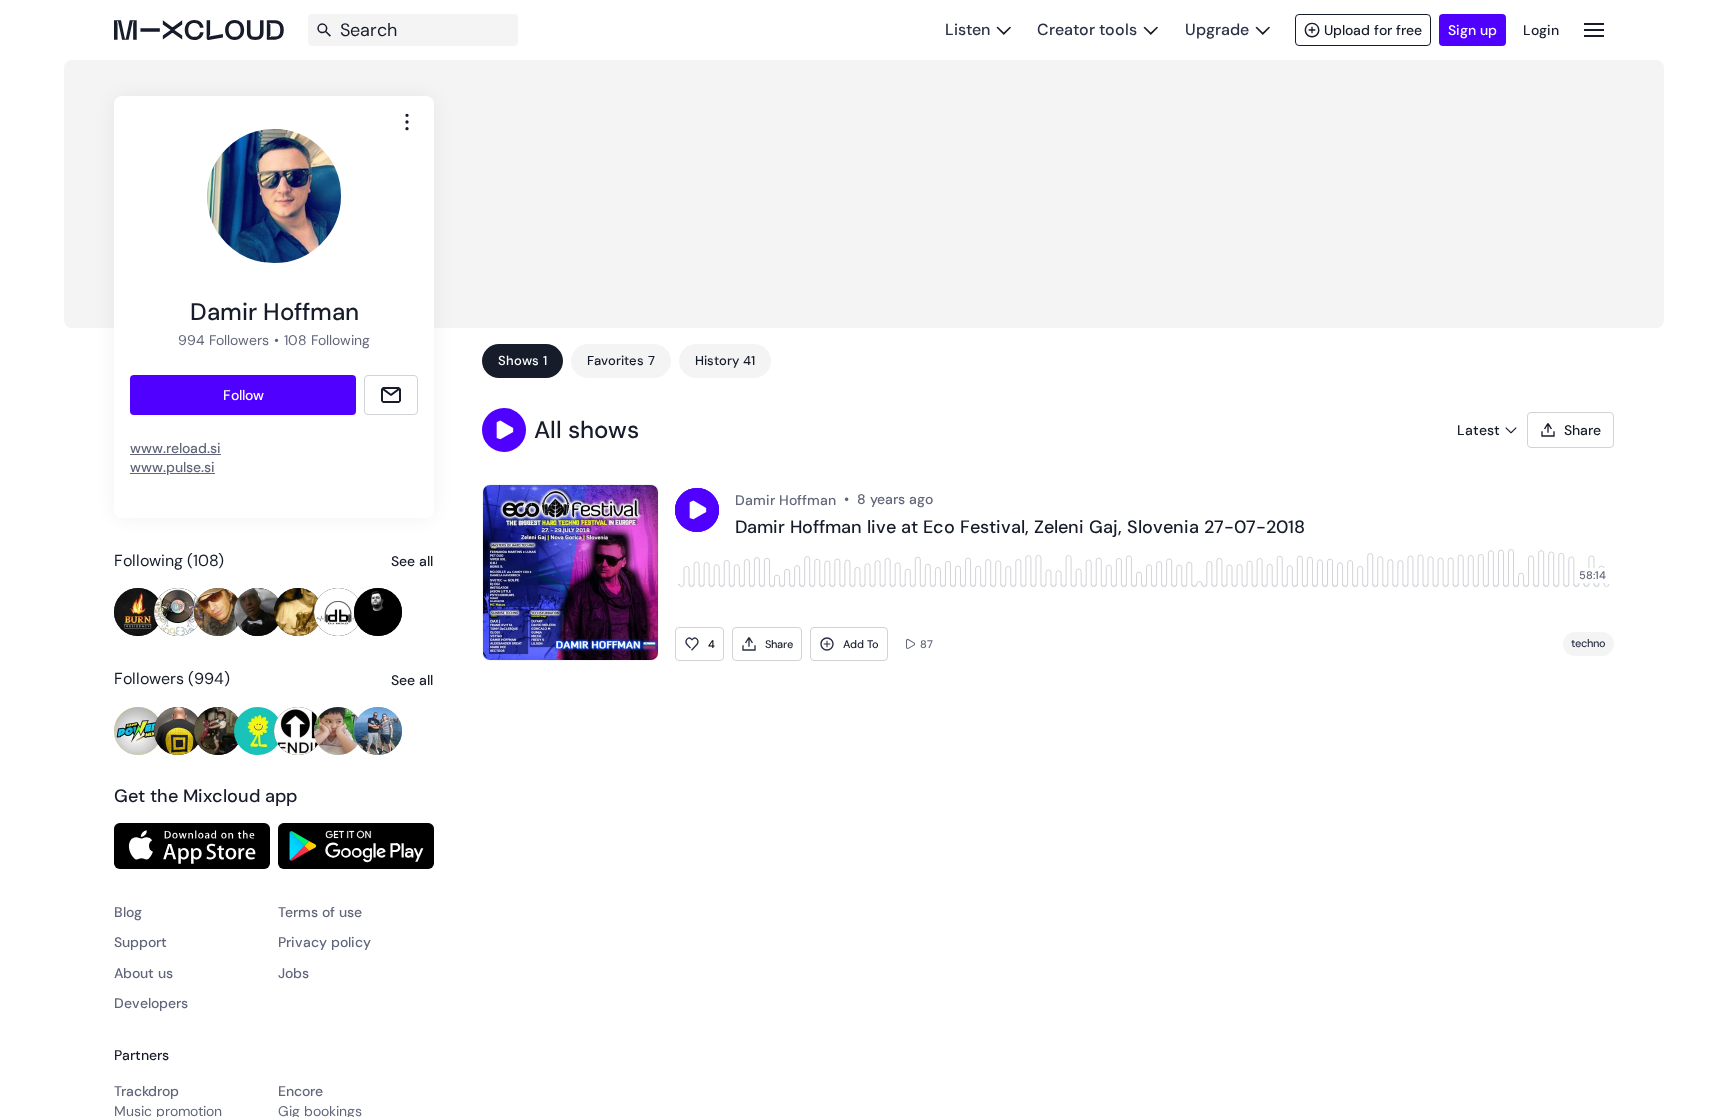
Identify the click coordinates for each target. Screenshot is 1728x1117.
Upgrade (1217, 29)
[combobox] (407, 122)
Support (140, 942)
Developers (151, 1003)
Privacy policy (324, 942)
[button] (504, 430)
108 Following (327, 340)
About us (143, 973)
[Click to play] (697, 510)
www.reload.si (175, 448)
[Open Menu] (1594, 29)
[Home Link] (199, 30)
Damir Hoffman (785, 500)
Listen (967, 29)
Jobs (293, 973)
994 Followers (223, 340)
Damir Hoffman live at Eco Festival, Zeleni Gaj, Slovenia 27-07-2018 (1020, 528)
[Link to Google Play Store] (356, 846)
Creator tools (1087, 29)
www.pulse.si (172, 467)
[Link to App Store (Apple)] (192, 846)
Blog (128, 912)
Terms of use (320, 912)
